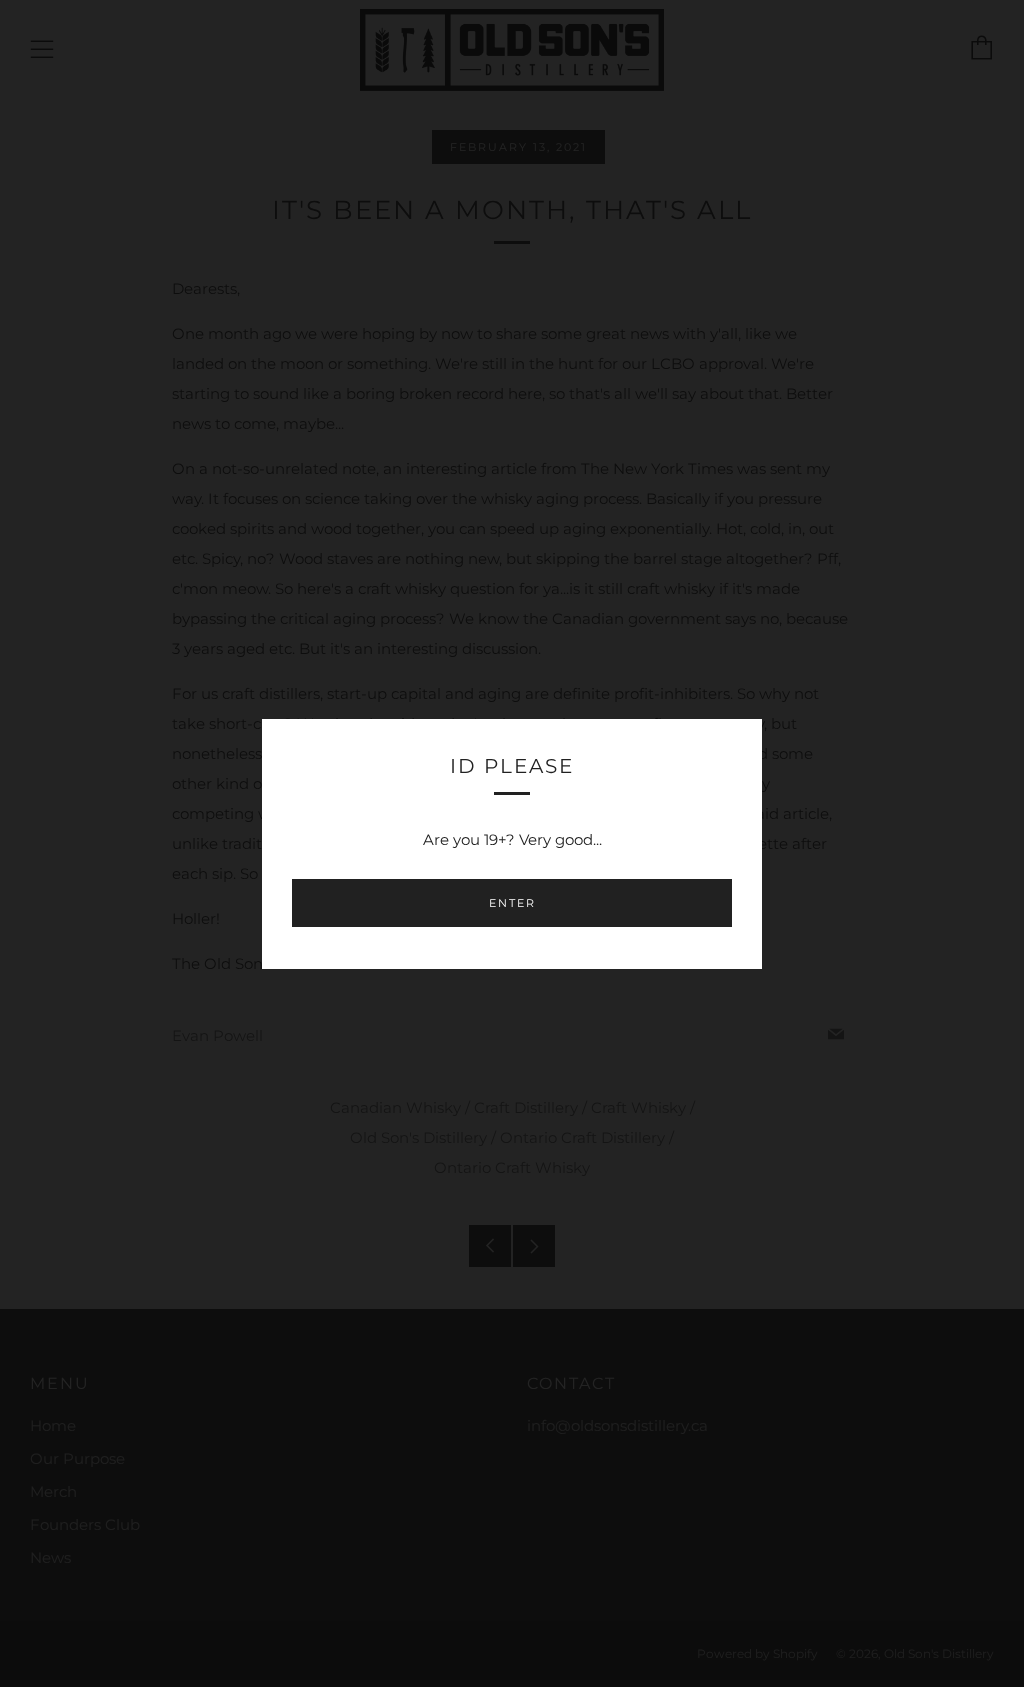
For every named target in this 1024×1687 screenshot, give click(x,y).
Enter (512, 903)
